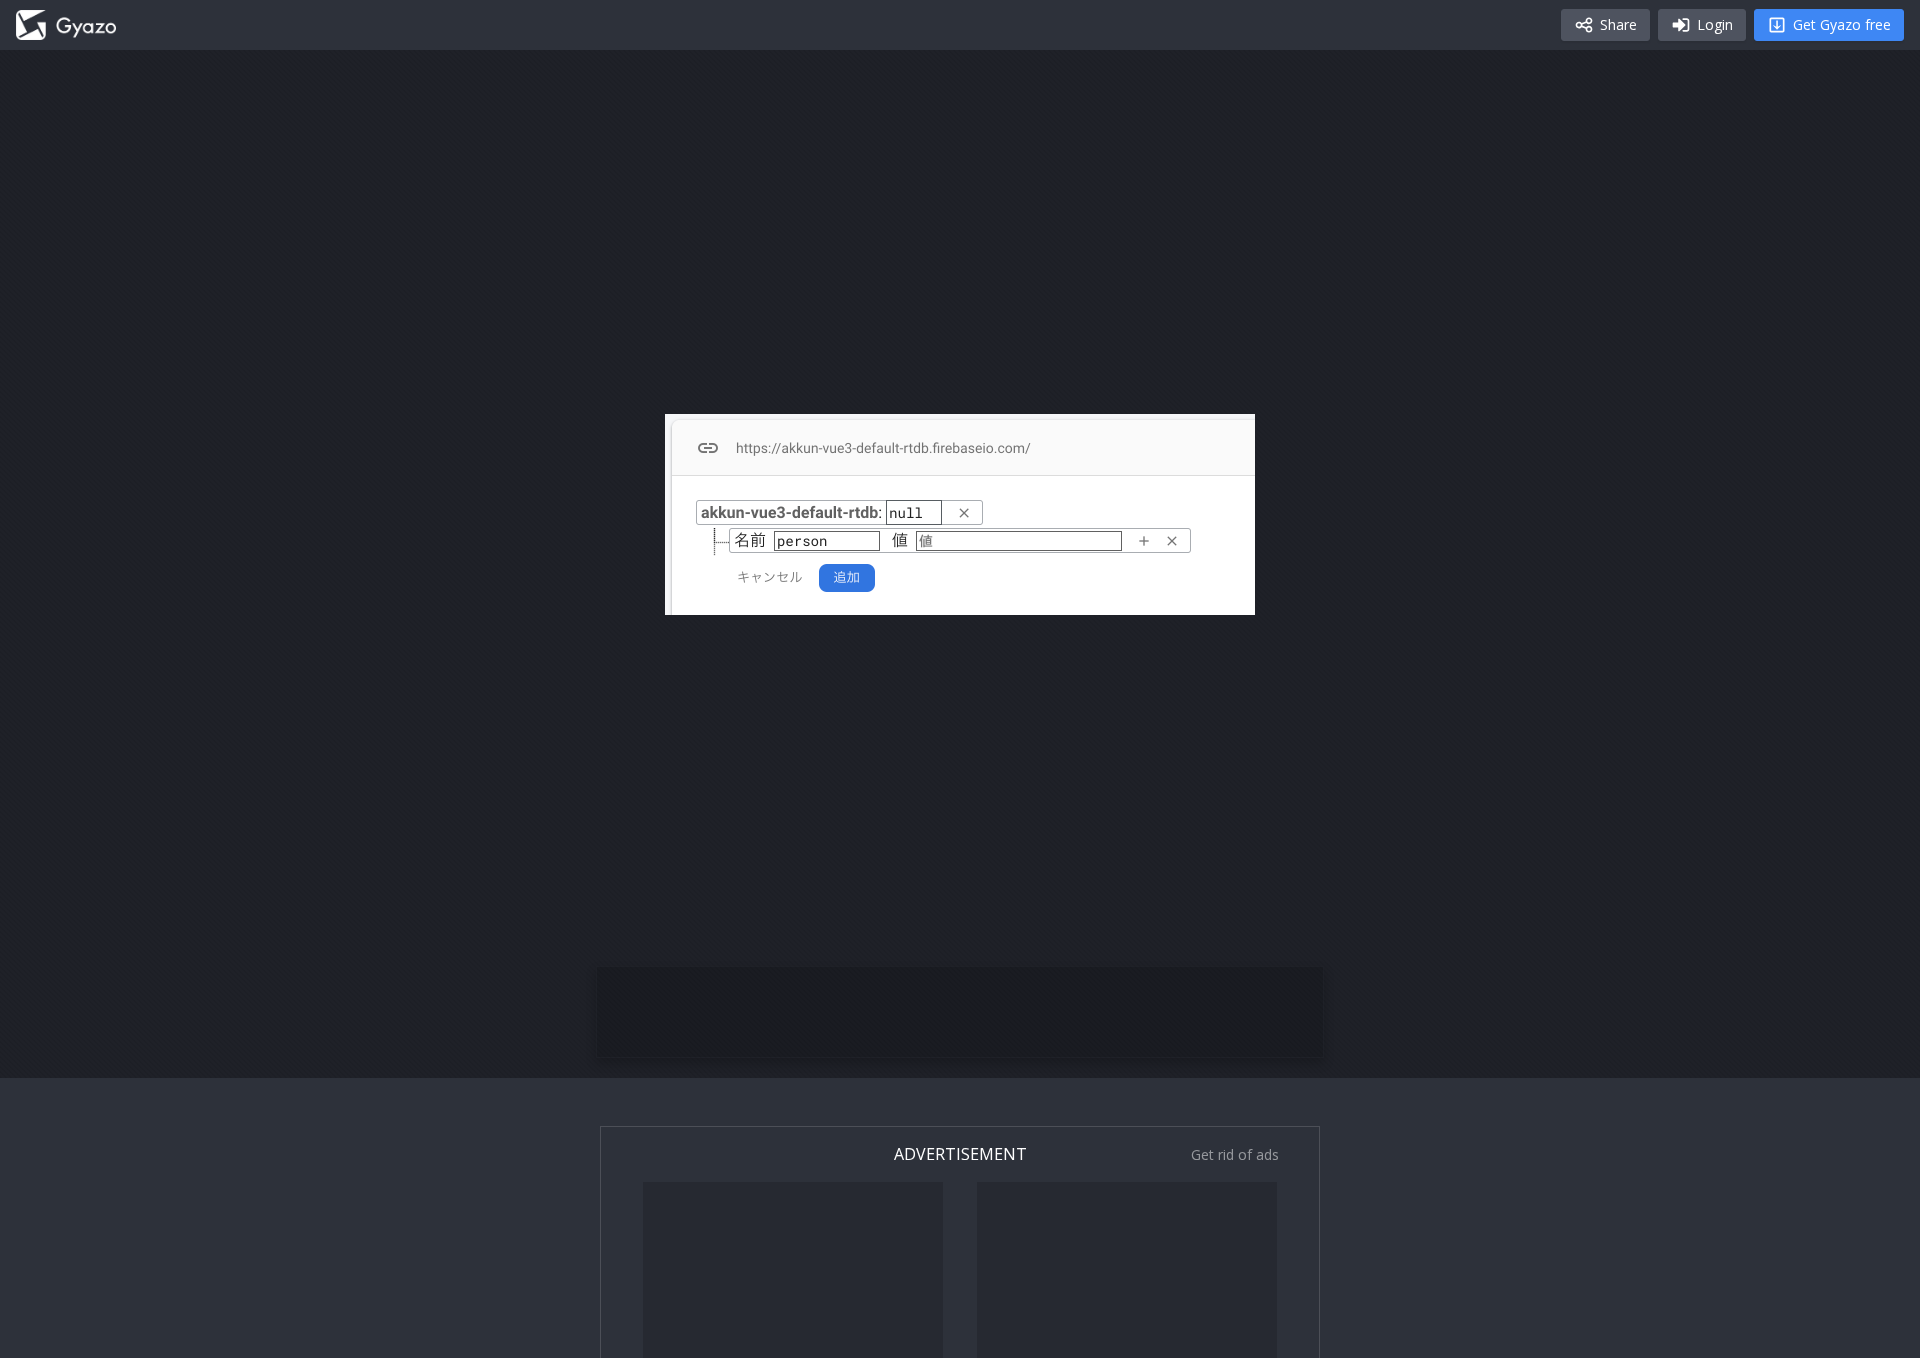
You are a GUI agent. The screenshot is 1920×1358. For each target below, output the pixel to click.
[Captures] (66, 25)
